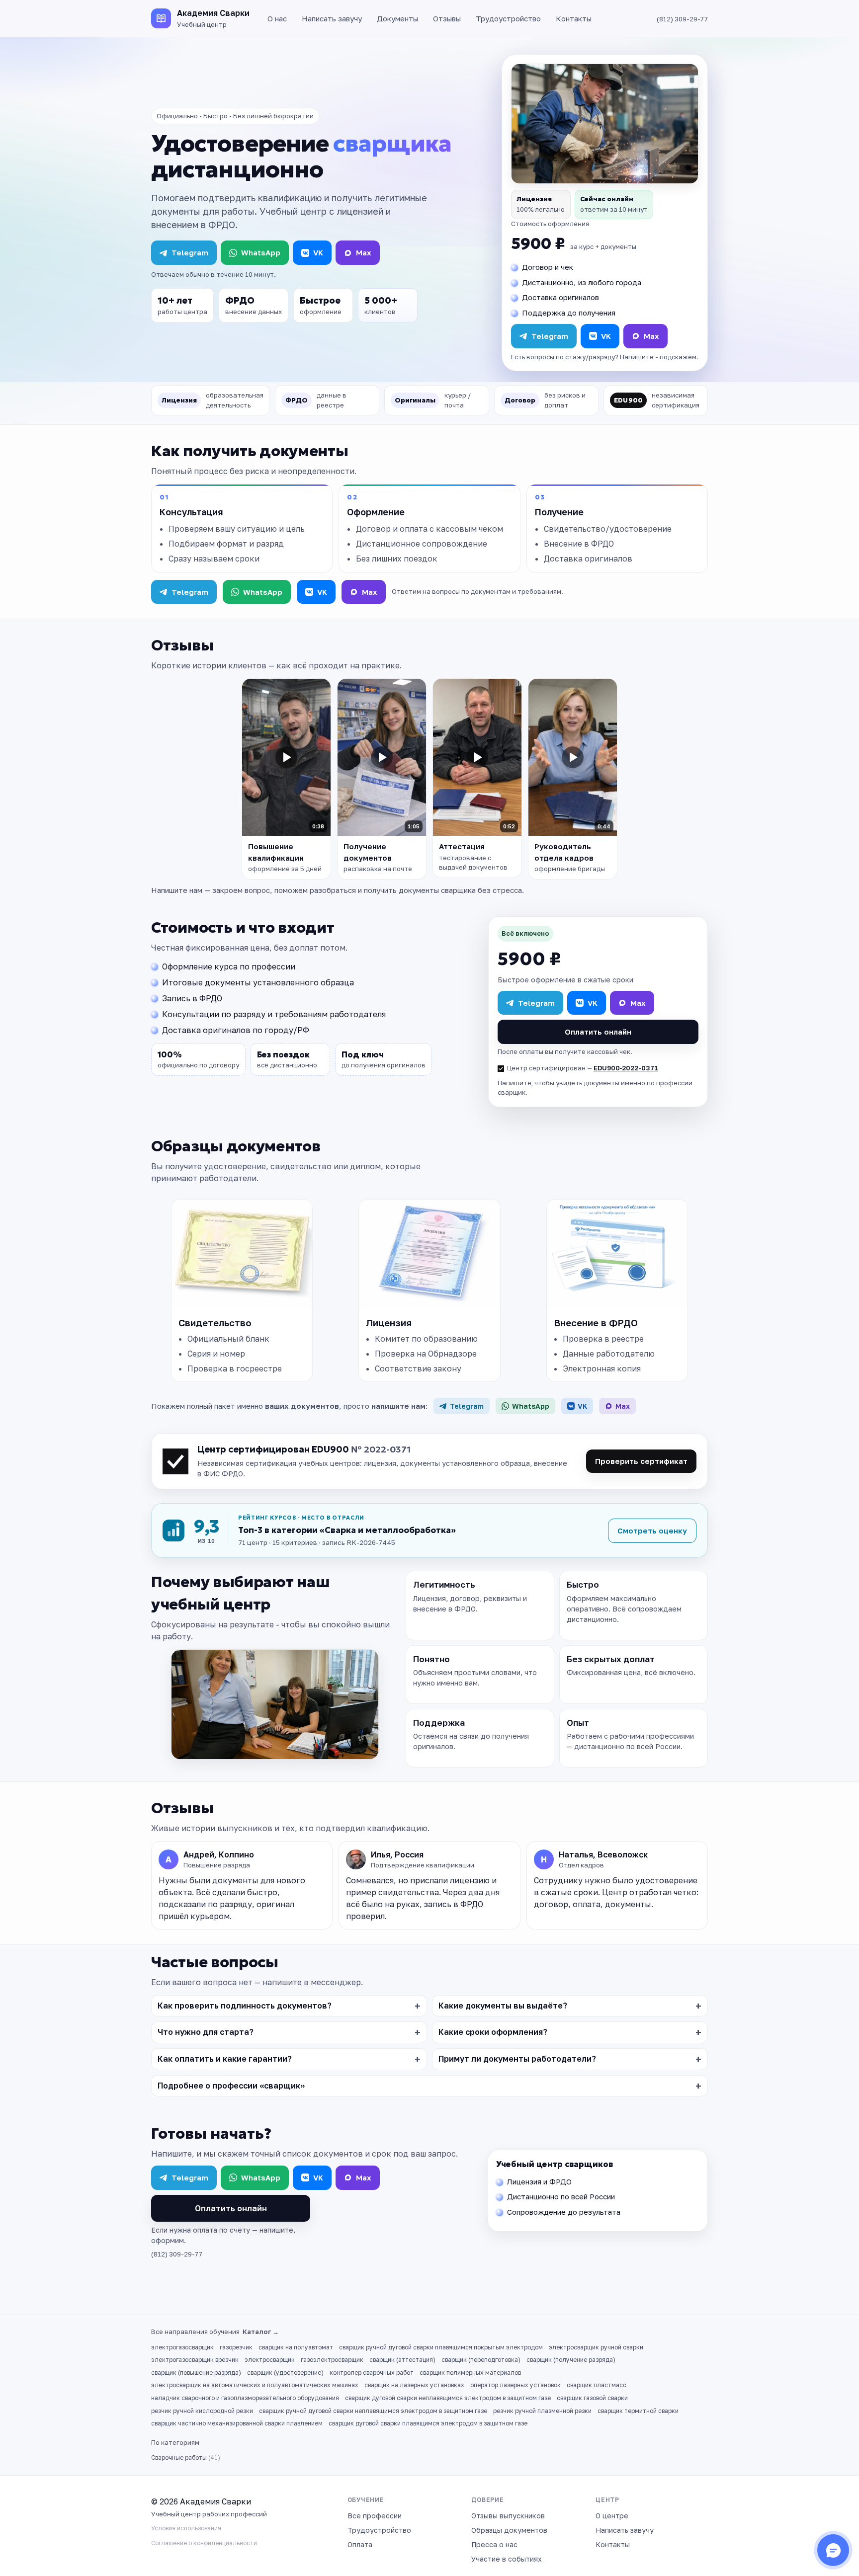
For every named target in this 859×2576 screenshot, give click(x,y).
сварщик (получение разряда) (571, 2360)
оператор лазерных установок (515, 2385)
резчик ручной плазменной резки (542, 2411)
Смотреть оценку (652, 1530)
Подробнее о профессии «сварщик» (231, 2086)
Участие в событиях (507, 2559)
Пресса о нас (494, 2544)
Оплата (360, 2544)
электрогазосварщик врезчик (195, 2360)
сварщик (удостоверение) (285, 2373)
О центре (612, 2516)
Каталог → (261, 2332)
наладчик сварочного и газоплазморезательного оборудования (245, 2398)
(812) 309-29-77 (682, 19)
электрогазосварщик (182, 2347)
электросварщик (270, 2360)
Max (364, 252)
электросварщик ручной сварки (596, 2347)
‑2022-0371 (639, 1068)
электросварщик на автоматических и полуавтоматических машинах (255, 2385)
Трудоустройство (508, 18)
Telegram (190, 252)
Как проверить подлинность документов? (245, 2006)
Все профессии (375, 2516)
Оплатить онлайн (598, 1032)
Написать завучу (332, 18)
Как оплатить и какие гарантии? (225, 2059)
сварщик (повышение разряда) (196, 2373)
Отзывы (447, 18)
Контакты (574, 18)
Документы (397, 18)
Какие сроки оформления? (493, 2032)
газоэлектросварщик (332, 2360)
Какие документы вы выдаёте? (503, 2006)
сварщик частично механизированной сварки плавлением (237, 2423)
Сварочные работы (186, 2457)
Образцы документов (509, 2530)
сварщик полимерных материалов (470, 2373)
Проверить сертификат (641, 1461)
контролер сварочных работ (372, 2373)
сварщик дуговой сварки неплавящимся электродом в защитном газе (448, 2398)
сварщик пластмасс (597, 2385)
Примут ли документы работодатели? (517, 2059)
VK (318, 252)
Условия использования (186, 2528)
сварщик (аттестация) (402, 2360)
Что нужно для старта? (206, 2032)
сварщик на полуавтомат (296, 2347)
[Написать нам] (833, 2550)
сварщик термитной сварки (638, 2411)
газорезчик (236, 2347)
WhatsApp (261, 252)
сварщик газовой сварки (592, 2398)
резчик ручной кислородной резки (202, 2411)
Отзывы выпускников (508, 2516)
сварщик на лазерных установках (414, 2385)
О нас (277, 18)
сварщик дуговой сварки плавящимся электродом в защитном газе (428, 2423)
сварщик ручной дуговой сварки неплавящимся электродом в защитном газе (373, 2411)
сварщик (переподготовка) (481, 2360)
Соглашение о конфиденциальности (204, 2543)
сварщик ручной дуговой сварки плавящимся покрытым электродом (441, 2347)
